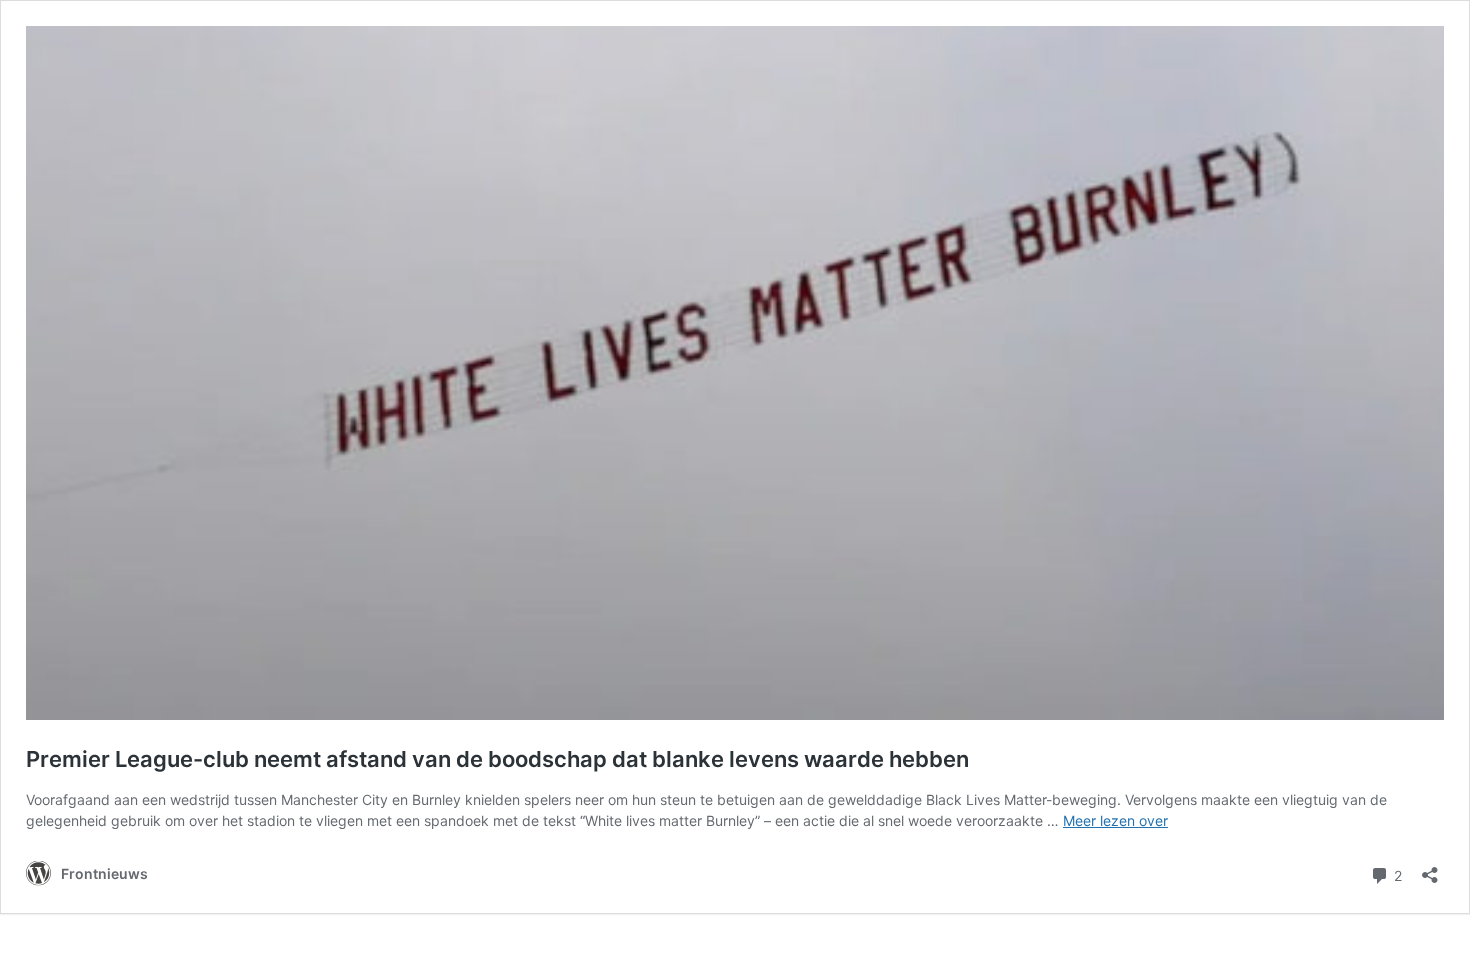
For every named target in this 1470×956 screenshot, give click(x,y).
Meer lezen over (1115, 820)
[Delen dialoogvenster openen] (1430, 868)
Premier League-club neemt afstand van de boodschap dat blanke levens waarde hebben (497, 759)
